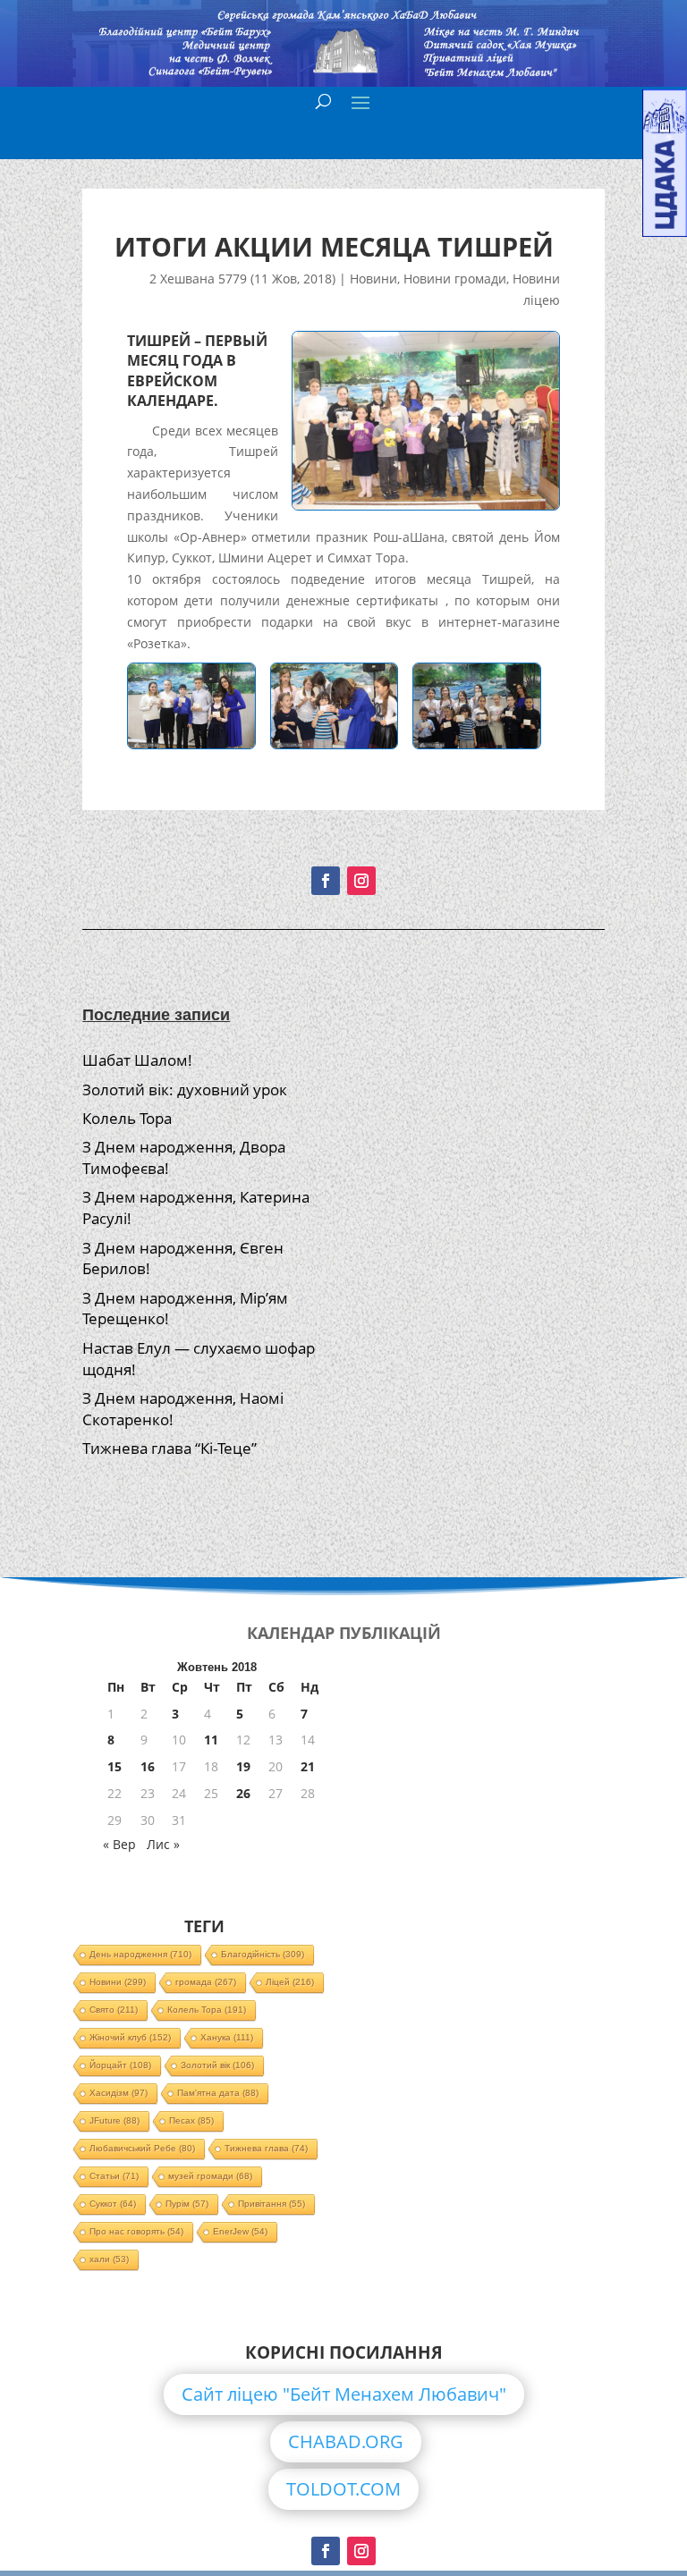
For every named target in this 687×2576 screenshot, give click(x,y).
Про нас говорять (136, 2231)
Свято (114, 2010)
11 (211, 1740)
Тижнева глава (266, 2148)
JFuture (114, 2120)
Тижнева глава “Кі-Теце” (170, 1448)
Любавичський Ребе (142, 2148)
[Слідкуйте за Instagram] (361, 881)
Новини (373, 279)
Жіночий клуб (130, 2037)
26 (243, 1793)
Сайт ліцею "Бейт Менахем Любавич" (344, 2394)
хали (109, 2259)
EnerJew (240, 2231)
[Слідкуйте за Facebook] (326, 881)
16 (148, 1766)
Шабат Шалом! (137, 1060)
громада (206, 1982)
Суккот (113, 2204)
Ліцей (290, 1982)
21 (308, 1766)
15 (114, 1766)
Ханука (227, 2037)
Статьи (114, 2176)
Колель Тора (127, 1118)
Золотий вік (217, 2065)
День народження (140, 1954)
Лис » (163, 1844)
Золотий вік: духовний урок (185, 1090)
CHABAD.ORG (346, 2441)
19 (243, 1766)
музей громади (210, 2176)
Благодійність (263, 1954)
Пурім (187, 2204)
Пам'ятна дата (218, 2093)
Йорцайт (120, 2065)
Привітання (271, 2204)
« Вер (119, 1844)
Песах (191, 2120)
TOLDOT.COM (343, 2489)
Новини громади (455, 279)
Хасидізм (119, 2093)
